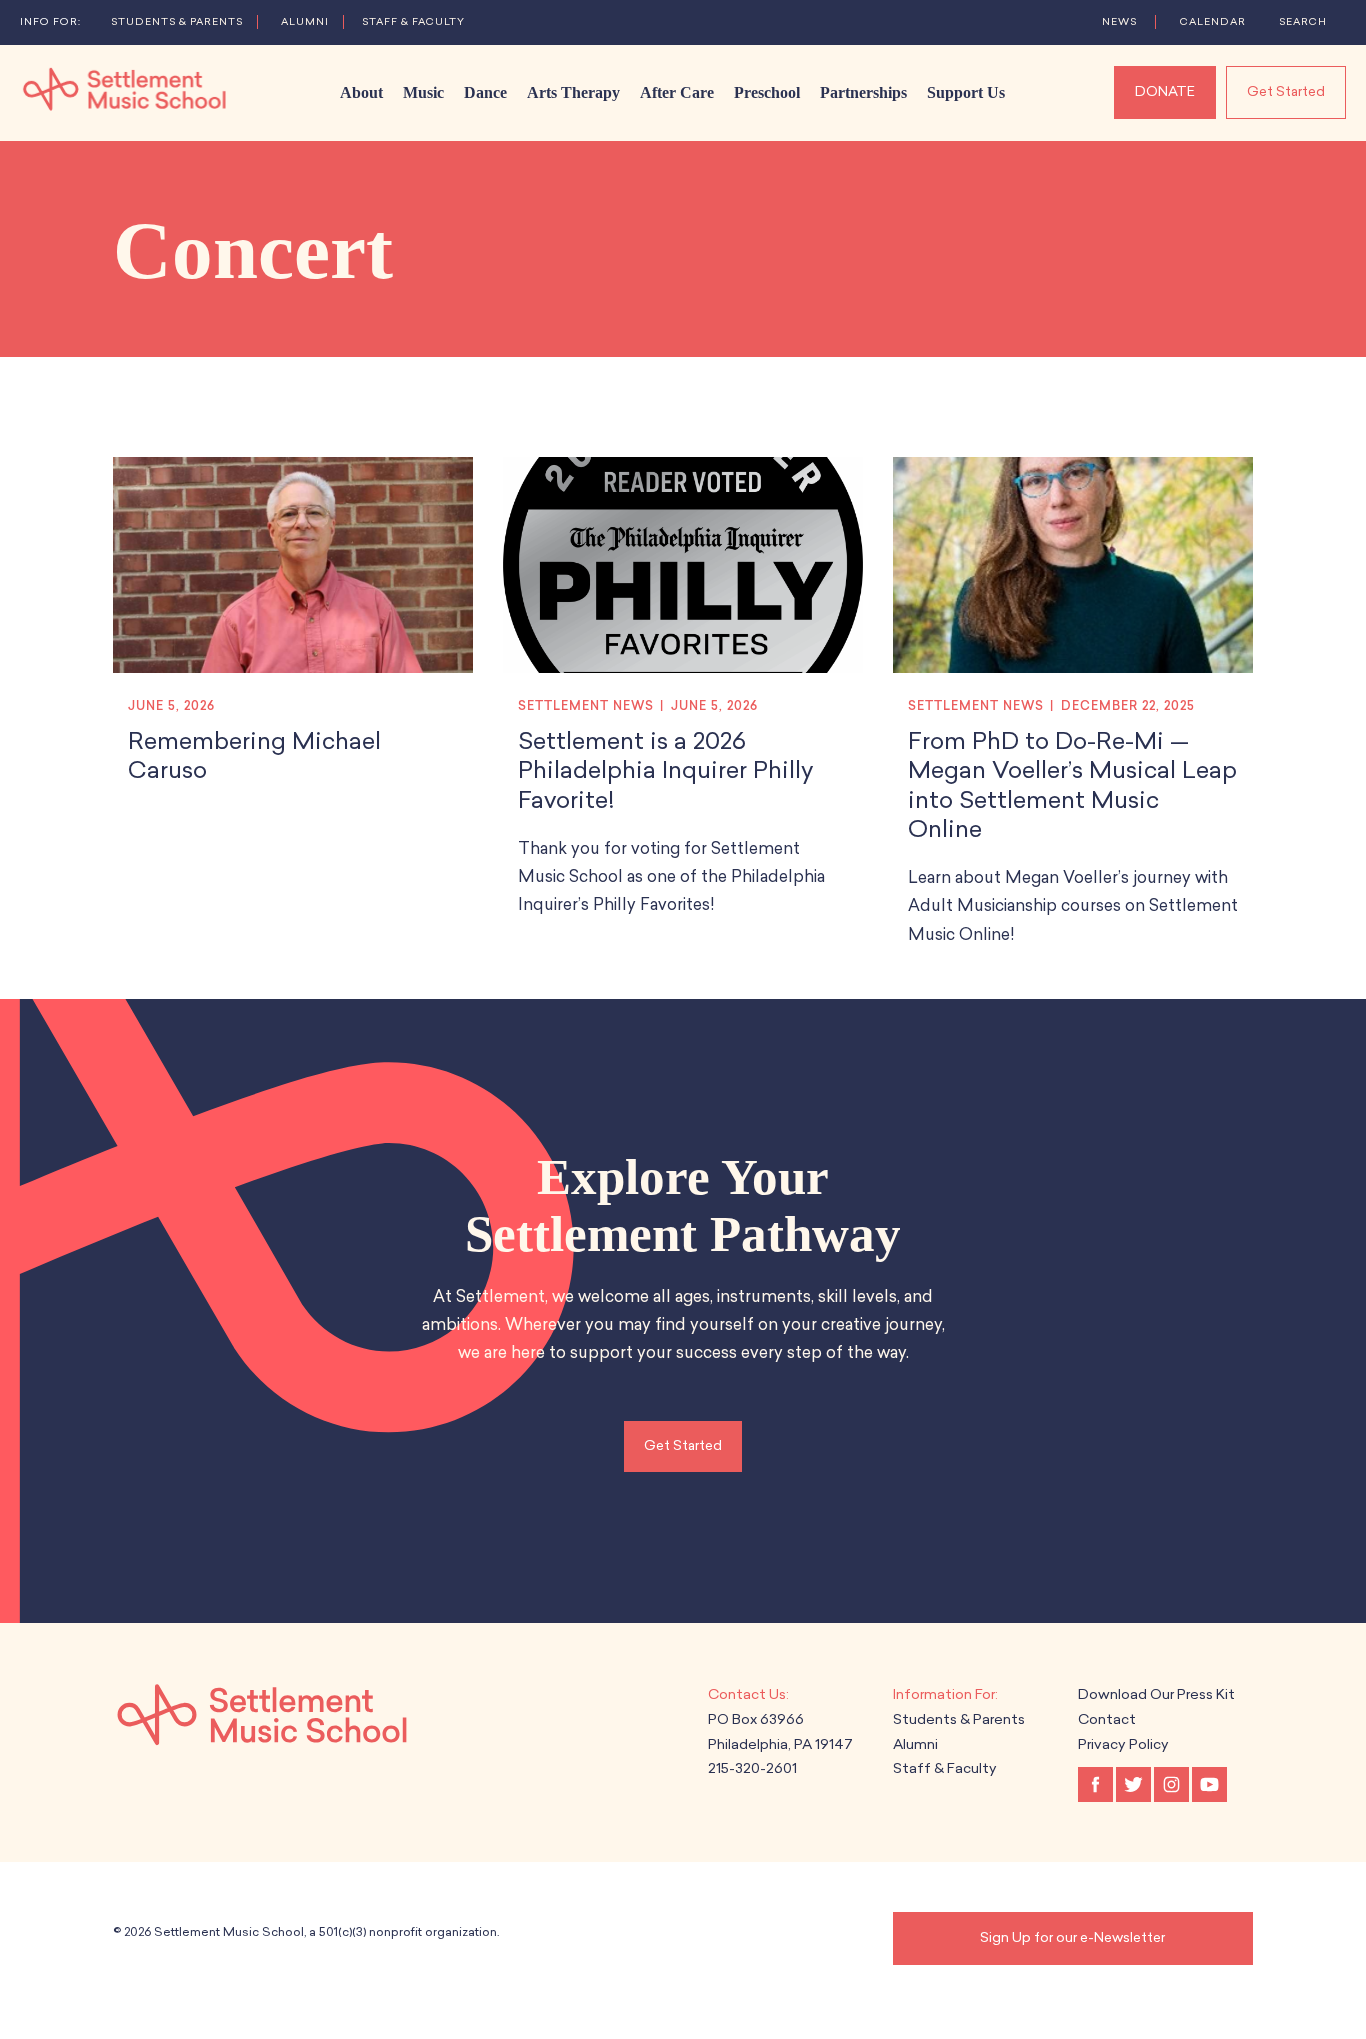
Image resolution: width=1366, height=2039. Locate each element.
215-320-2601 (752, 1768)
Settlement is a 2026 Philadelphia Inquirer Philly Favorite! (665, 770)
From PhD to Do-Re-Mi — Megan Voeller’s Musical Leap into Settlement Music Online (1072, 785)
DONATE (1165, 91)
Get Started (1286, 91)
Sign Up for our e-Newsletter (1072, 1937)
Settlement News (586, 706)
